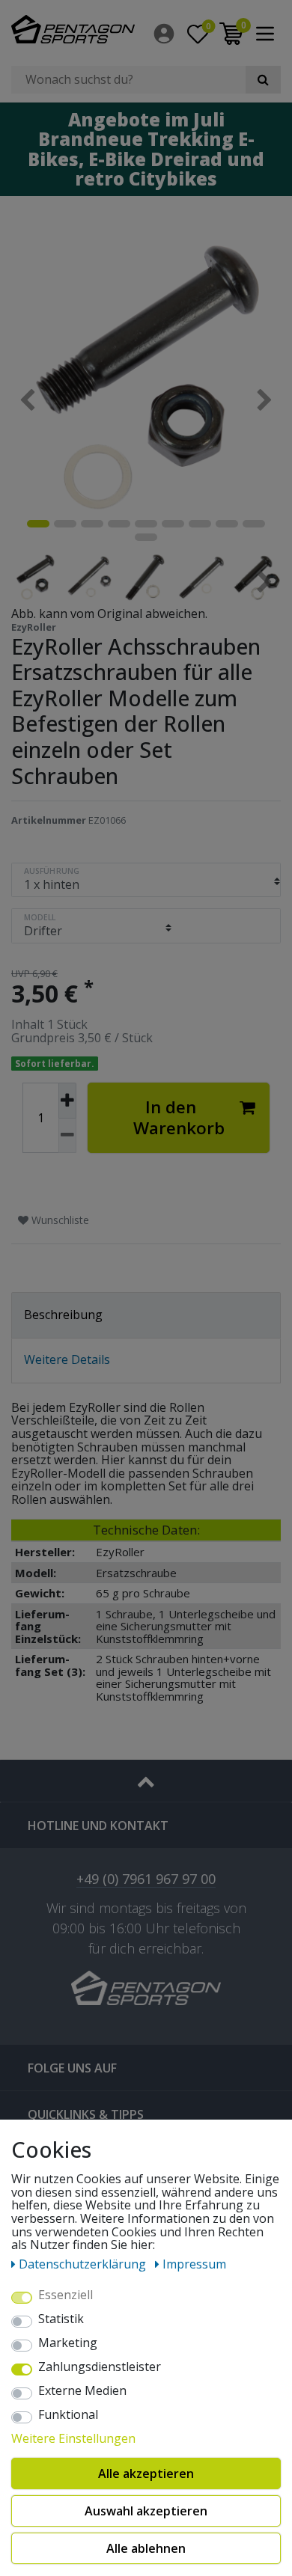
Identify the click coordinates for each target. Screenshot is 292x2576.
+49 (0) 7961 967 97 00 (146, 1880)
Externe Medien (82, 2391)
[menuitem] (165, 34)
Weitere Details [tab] (67, 1359)
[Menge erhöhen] (67, 1101)
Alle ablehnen (146, 2548)
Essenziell (66, 2295)
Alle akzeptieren (146, 2473)
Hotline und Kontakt (98, 1826)
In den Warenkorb (179, 1117)
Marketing (68, 2343)
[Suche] (263, 80)
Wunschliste (59, 1220)
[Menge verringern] (67, 1136)
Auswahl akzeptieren (146, 2511)
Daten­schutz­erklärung (84, 2264)
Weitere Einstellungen (73, 2439)
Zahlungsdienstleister (100, 2367)
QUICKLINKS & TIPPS (86, 2114)
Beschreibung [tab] (63, 1315)
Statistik (61, 2319)
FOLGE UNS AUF (72, 2068)
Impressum (194, 2264)
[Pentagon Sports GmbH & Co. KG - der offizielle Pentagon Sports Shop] (73, 29)
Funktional (68, 2415)
